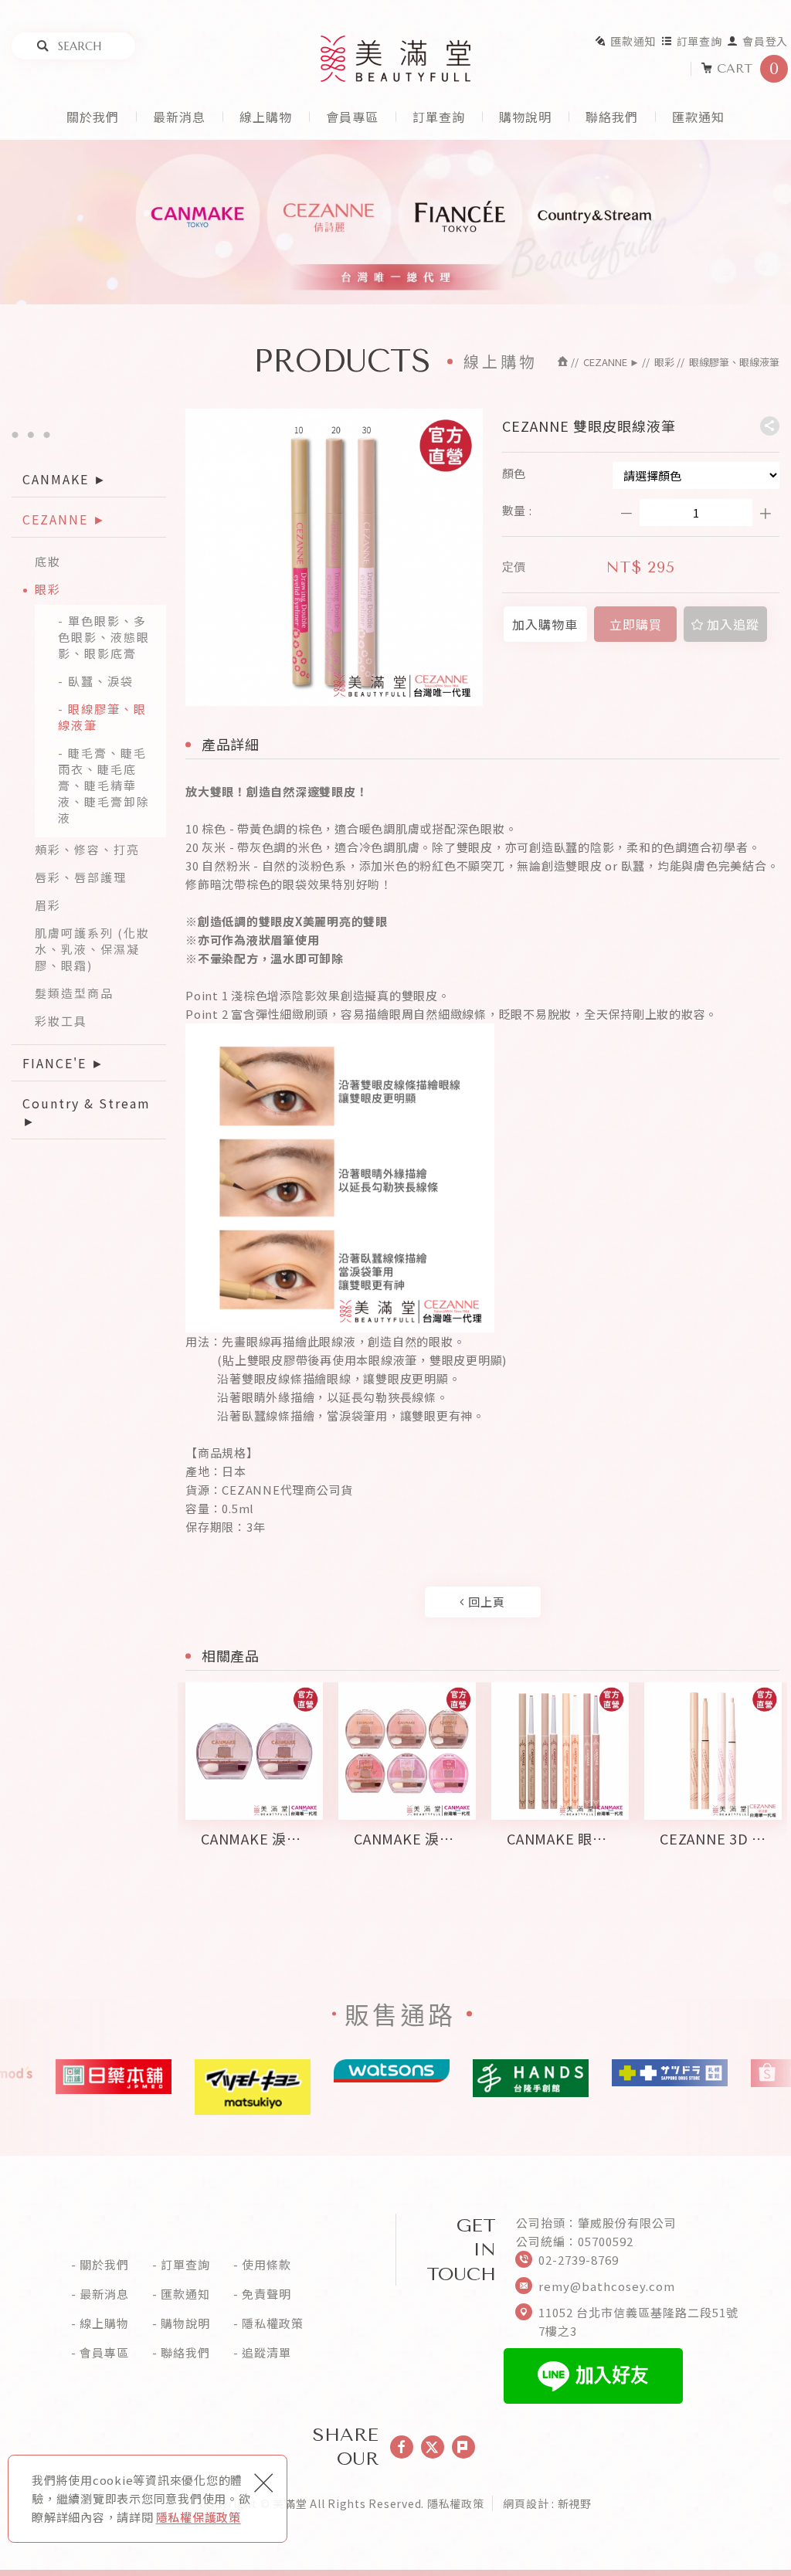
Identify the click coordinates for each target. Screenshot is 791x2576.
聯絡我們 (612, 117)
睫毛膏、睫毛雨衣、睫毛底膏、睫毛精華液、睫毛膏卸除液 (104, 785)
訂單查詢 (699, 41)
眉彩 (48, 905)
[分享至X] (433, 2447)
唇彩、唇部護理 (81, 877)
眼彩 (48, 589)
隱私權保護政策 (199, 2517)
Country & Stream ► (87, 1112)
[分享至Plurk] (463, 2447)
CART (748, 69)
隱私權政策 (273, 2323)
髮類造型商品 (74, 993)
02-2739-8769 (579, 2260)
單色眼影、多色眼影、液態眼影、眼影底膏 (104, 637)
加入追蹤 (731, 624)
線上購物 (266, 117)
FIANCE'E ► (64, 1063)
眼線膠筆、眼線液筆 (102, 717)
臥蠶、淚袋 (101, 681)
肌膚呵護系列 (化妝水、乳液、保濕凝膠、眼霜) (92, 949)
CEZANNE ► (65, 519)
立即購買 (636, 624)
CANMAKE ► (65, 479)
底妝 (48, 561)
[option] (254, 1783)
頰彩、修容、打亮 (87, 849)
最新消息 (179, 117)
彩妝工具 (61, 1021)
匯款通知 (633, 41)
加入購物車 (545, 624)
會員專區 (352, 117)
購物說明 (525, 117)
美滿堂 (395, 59)
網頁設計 (526, 2503)
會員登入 (765, 41)
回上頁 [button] (485, 1602)
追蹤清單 (266, 2353)
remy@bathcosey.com (607, 2286)
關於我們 (93, 117)
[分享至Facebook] (402, 2447)
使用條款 (266, 2265)
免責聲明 (266, 2294)
